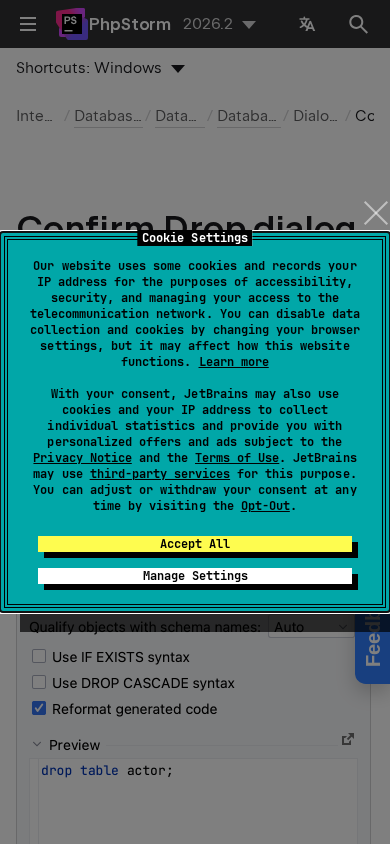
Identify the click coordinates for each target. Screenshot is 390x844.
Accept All (195, 544)
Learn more (234, 362)
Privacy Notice (82, 458)
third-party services (160, 474)
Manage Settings (195, 576)
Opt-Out (265, 506)
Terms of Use (237, 458)
